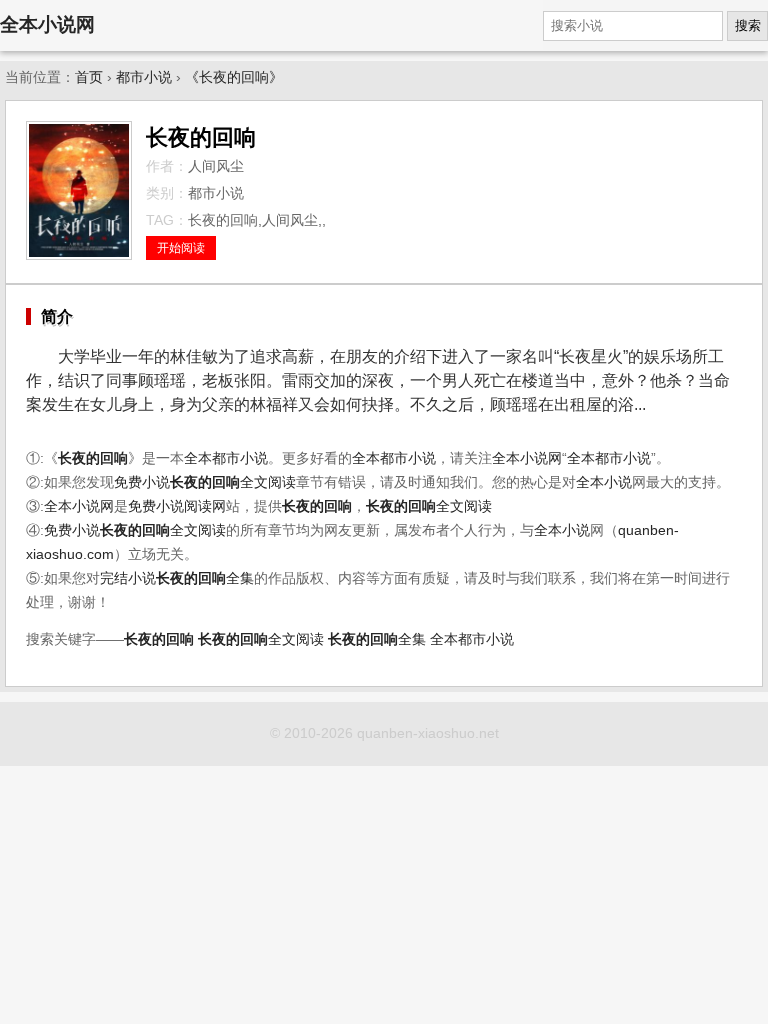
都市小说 (144, 77)
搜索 (748, 25)
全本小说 (604, 482)
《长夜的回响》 (234, 77)
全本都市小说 (226, 458)
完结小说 (128, 578)
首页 (89, 77)
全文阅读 (233, 482)
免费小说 (142, 482)
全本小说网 (47, 24)
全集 (205, 578)
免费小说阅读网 (177, 506)
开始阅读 (181, 248)
